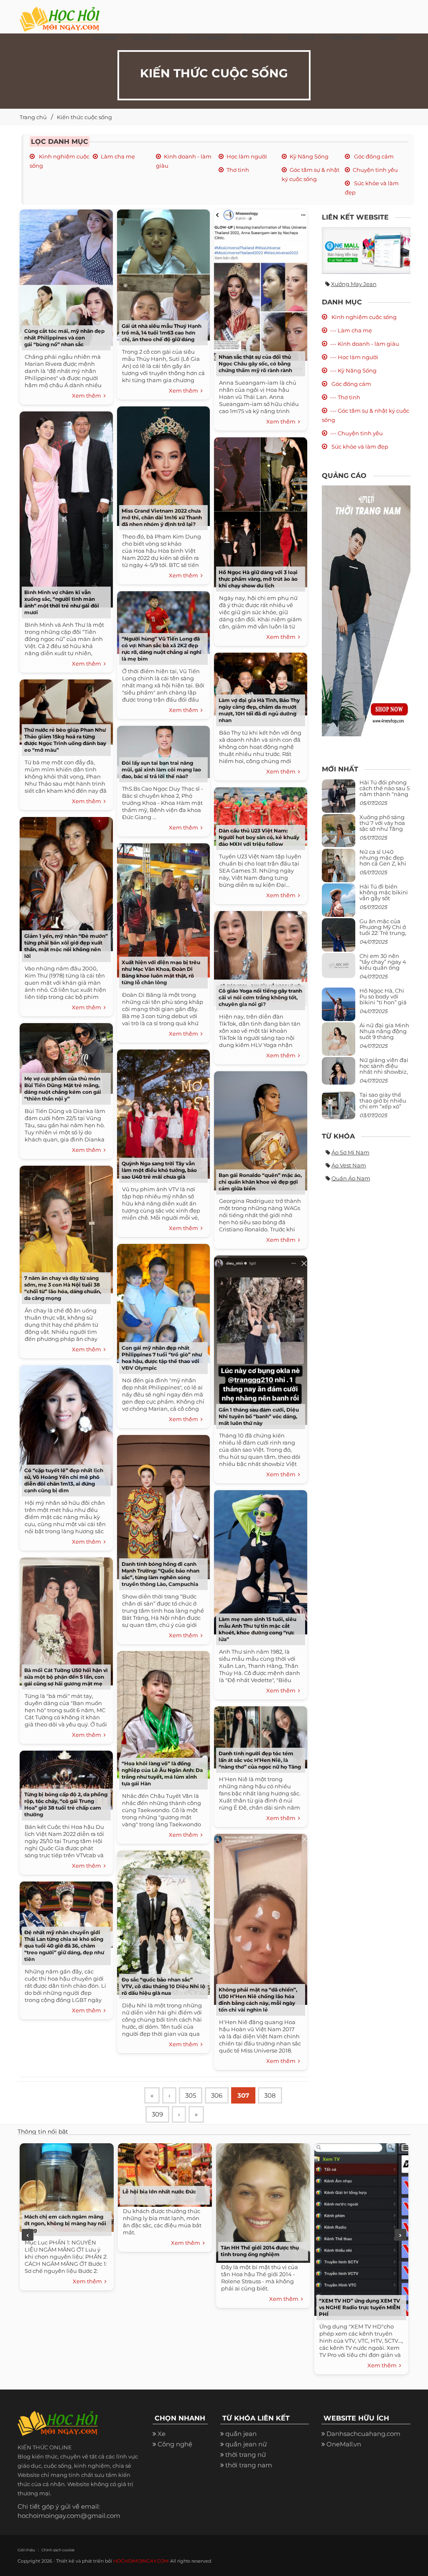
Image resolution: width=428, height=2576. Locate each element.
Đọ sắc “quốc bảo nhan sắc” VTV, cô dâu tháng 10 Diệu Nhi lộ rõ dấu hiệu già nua (163, 1986)
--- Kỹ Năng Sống (353, 370)
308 (270, 2095)
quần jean (241, 2434)
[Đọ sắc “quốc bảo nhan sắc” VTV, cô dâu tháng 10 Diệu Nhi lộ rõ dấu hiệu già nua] (163, 1921)
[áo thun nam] (366, 610)
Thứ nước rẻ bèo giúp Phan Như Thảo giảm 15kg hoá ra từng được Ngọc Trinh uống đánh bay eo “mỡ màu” (65, 740)
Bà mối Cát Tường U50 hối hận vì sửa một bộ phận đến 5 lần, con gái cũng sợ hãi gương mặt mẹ (66, 1677)
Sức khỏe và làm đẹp (359, 447)
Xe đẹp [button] (104, 38)
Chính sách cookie (58, 2550)
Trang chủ (33, 117)
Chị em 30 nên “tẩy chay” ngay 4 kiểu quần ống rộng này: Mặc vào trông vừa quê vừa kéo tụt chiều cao (384, 971)
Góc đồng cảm (373, 156)
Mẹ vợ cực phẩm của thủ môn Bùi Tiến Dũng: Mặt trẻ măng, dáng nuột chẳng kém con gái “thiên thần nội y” (63, 1089)
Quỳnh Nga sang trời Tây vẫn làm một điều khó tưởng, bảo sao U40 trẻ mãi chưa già (159, 1170)
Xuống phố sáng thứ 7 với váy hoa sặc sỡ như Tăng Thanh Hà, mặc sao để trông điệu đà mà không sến (383, 832)
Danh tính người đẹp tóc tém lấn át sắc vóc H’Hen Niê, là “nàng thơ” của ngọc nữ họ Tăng (260, 1760)
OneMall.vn (344, 2444)
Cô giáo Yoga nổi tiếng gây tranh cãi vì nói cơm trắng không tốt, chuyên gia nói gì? (260, 997)
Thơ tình (238, 170)
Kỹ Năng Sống (309, 156)
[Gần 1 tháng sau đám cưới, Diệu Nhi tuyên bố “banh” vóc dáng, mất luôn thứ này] (260, 1339)
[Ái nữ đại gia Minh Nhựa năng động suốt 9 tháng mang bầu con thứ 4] (339, 1044)
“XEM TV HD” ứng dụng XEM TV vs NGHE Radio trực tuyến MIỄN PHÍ (360, 2307)
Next (400, 2235)
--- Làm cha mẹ (351, 330)
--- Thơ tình (345, 397)
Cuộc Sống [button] (151, 38)
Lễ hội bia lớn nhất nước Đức (159, 2192)
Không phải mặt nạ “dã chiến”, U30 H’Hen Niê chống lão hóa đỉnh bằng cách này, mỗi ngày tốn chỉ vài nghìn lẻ (258, 2000)
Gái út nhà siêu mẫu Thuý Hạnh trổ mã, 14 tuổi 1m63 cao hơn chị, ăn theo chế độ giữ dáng (162, 333)
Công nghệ (175, 2444)
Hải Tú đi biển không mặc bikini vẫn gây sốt (384, 892)
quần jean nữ (246, 2444)
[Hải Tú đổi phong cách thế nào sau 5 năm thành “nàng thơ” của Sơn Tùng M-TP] (339, 799)
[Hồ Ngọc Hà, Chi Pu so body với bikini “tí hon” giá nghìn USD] (339, 1007)
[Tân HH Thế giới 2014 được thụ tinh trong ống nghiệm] (263, 2202)
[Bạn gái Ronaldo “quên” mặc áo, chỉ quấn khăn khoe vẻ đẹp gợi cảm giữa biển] (260, 1129)
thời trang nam (249, 2465)
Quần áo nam (351, 1178)
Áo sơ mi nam (350, 1152)
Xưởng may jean (354, 284)
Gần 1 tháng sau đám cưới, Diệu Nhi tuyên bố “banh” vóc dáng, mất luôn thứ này (259, 1416)
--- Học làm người (354, 357)
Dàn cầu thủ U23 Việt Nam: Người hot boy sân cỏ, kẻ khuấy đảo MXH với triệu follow (259, 837)
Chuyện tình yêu (375, 170)
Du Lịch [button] (301, 38)
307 (243, 2095)
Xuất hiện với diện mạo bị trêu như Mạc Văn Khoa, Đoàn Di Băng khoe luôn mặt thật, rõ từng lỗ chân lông (161, 972)
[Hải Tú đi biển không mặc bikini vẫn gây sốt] (339, 903)
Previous (28, 2235)
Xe (162, 2434)
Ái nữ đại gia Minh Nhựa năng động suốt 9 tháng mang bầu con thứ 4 (385, 1037)
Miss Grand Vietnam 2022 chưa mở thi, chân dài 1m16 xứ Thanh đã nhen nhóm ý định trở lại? (162, 517)
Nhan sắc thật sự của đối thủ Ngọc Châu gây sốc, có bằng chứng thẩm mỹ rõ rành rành (255, 364)
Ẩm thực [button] (257, 38)
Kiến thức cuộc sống (84, 117)
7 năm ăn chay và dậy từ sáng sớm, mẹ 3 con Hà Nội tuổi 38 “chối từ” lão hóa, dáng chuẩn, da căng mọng (63, 1288)
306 (217, 2095)
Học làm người (247, 156)
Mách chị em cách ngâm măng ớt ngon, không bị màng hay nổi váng (65, 2223)
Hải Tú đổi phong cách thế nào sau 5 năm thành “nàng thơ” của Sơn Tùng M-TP (385, 794)
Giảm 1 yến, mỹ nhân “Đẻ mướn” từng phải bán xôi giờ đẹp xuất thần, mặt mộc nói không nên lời (66, 946)
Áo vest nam (349, 1165)
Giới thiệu (26, 2550)
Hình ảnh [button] (346, 38)
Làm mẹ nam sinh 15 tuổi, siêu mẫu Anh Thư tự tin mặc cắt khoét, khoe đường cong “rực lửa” (257, 1629)
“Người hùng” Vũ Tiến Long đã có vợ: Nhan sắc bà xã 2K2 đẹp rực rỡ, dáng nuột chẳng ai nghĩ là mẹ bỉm (162, 649)
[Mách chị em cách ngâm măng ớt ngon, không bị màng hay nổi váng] (67, 2186)
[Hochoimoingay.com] (60, 15)
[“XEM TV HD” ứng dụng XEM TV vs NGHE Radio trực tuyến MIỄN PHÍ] (361, 2228)
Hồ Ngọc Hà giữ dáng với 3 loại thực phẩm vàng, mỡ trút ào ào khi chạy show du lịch (258, 579)
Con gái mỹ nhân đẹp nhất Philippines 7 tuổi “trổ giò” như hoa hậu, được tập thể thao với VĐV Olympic (162, 1358)
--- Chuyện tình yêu (357, 433)
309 (157, 2114)
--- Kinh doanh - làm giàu (365, 344)
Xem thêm (88, 396)
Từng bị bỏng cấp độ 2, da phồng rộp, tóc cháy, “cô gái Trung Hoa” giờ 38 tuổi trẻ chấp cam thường (66, 1804)
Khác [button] (387, 38)
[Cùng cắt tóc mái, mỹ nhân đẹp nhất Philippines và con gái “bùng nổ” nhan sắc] (66, 276)
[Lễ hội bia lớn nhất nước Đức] (165, 2174)
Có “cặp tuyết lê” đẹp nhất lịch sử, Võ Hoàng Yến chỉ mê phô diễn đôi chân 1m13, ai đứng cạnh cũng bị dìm (64, 1480)
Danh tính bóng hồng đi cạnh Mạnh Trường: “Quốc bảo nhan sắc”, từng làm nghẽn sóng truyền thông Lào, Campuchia (160, 1574)
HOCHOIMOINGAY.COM (141, 2561)
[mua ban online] (366, 250)
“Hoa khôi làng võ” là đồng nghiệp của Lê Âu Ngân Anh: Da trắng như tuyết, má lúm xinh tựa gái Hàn (162, 1773)
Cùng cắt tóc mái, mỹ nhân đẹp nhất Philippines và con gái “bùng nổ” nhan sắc (64, 338)
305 (191, 2095)
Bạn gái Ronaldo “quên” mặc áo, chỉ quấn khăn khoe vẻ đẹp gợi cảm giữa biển (260, 1182)
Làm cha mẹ (118, 156)
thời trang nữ (246, 2455)
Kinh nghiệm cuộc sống (363, 317)
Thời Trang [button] (206, 38)
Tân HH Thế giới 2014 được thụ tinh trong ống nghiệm (260, 2251)
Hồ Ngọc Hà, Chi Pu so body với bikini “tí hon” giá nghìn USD (383, 1000)
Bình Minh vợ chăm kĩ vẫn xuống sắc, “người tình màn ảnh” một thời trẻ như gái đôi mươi (62, 602)
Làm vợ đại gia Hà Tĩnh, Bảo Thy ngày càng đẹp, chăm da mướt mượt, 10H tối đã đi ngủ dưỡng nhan (259, 710)
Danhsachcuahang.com (363, 2434)
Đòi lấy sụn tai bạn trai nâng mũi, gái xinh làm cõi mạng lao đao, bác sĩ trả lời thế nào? (161, 770)
